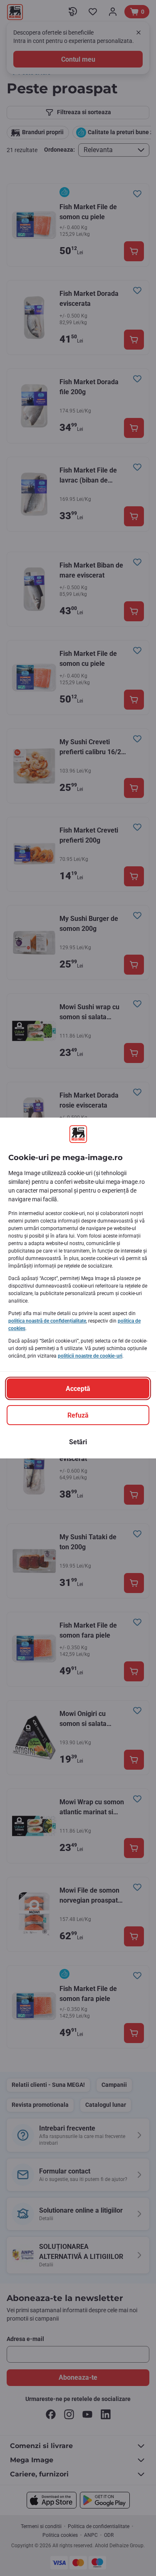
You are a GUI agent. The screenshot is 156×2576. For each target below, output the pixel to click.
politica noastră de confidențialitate (47, 1321)
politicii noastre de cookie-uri (90, 1356)
